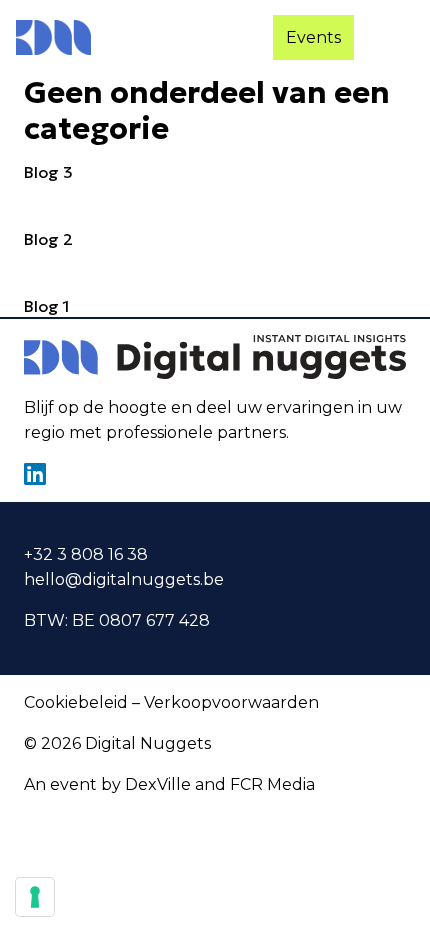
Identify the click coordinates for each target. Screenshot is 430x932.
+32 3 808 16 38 (86, 554)
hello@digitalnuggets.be (124, 579)
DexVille (158, 784)
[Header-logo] (53, 37)
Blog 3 (48, 172)
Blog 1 (47, 306)
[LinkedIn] (35, 473)
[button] (395, 38)
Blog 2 (48, 239)
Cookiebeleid (76, 702)
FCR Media (272, 784)
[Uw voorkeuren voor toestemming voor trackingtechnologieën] (35, 897)
